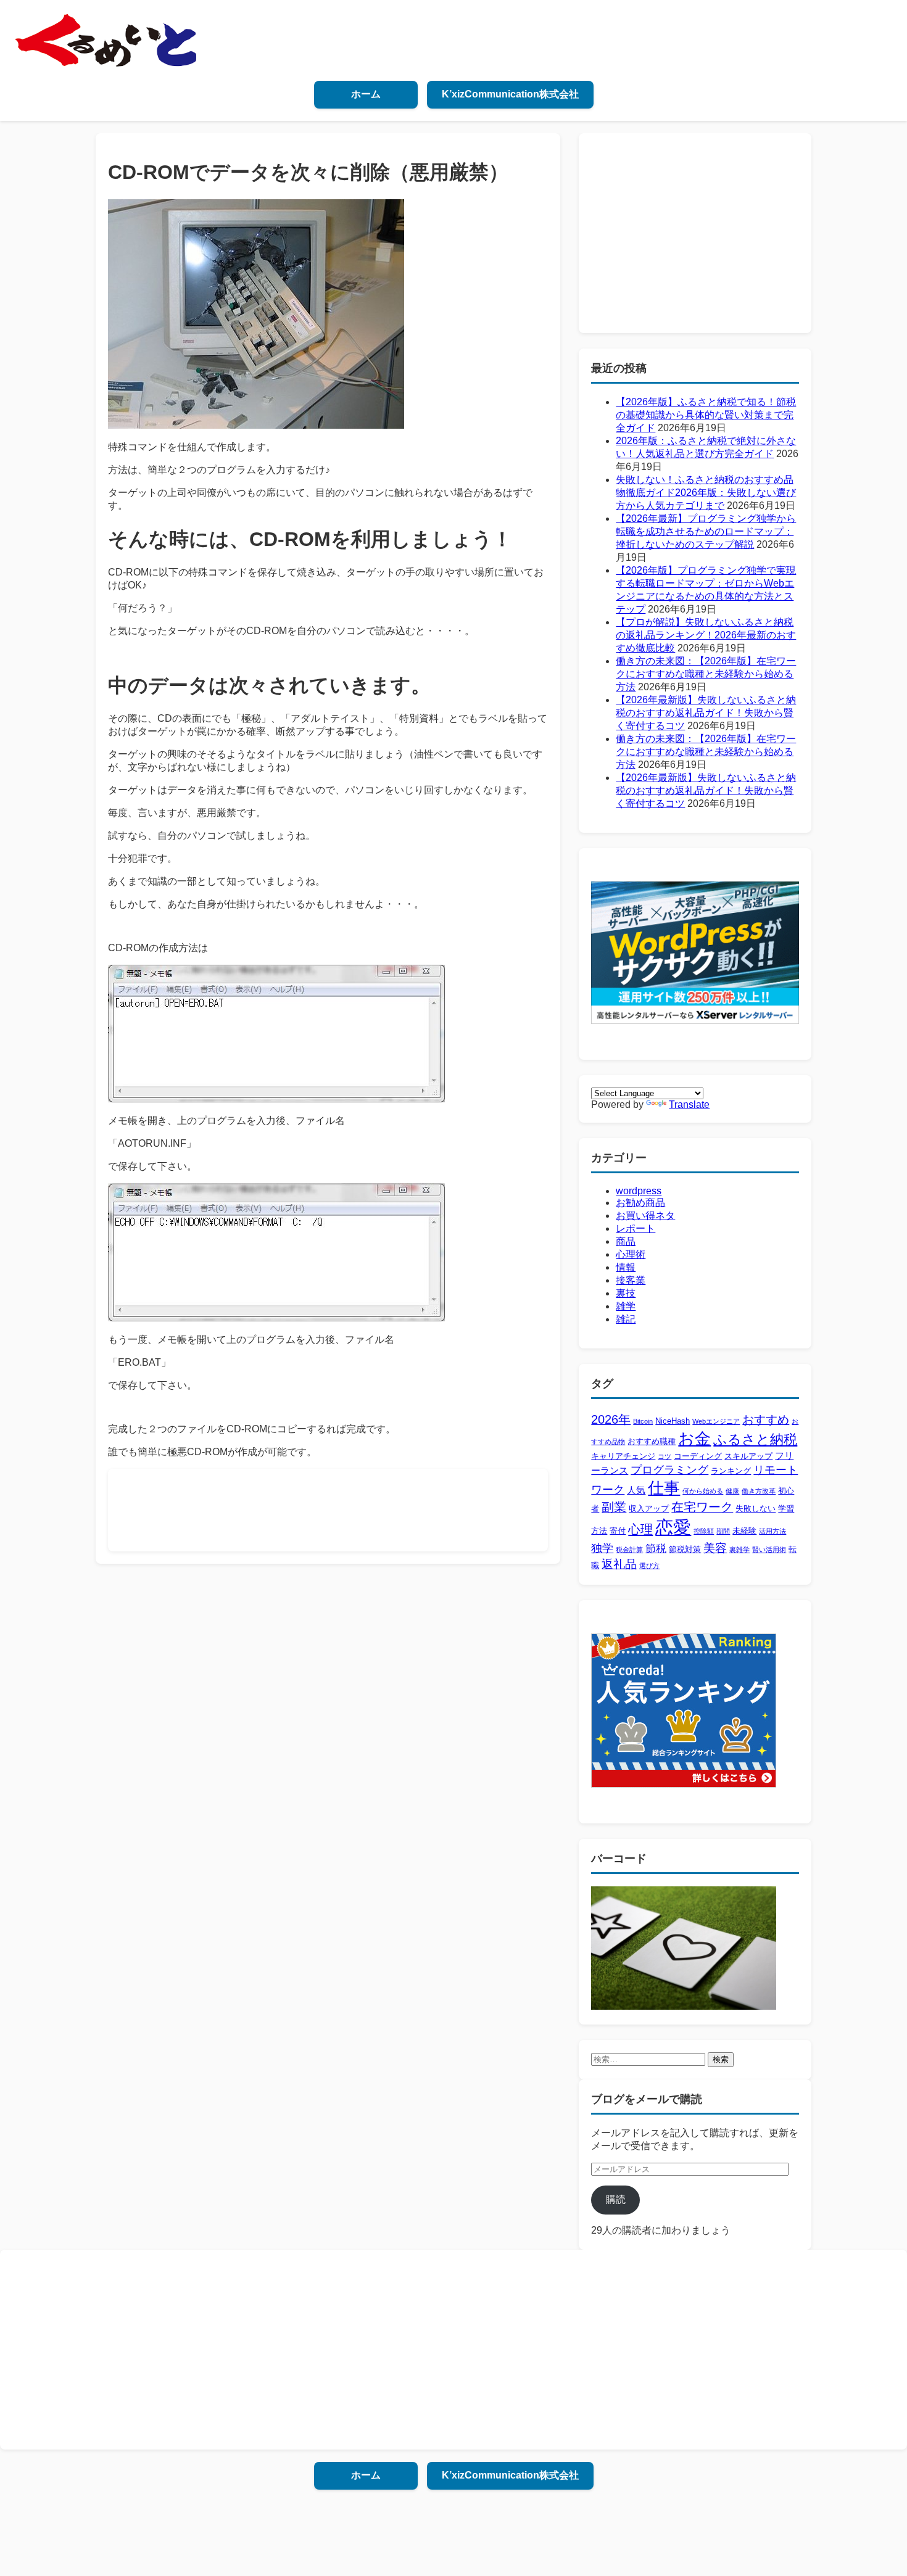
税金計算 (629, 1550)
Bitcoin (643, 1421)
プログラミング (669, 1470)
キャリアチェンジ (623, 1456)
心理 (640, 1529)
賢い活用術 (769, 1550)
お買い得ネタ (645, 1216)
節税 (656, 1549)
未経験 (744, 1531)
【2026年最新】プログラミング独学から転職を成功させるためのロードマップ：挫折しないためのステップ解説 (706, 531)
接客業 (631, 1280)
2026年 (611, 1419)
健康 (732, 1491)
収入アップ (649, 1509)
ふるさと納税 (755, 1439)
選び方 (649, 1566)
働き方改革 (759, 1491)
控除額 (704, 1531)
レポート (636, 1228)
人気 (636, 1490)
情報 (626, 1267)
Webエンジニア (716, 1421)
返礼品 (619, 1564)
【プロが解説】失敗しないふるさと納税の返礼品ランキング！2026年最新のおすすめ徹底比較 (706, 635)
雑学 (626, 1306)
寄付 (618, 1531)
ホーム (366, 94)
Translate (689, 1104)
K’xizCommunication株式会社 (510, 94)
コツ (665, 1456)
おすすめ (766, 1420)
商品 (626, 1241)
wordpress (639, 1191)
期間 (723, 1531)
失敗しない (756, 1509)
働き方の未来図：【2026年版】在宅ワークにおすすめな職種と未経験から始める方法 (706, 674)
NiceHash (673, 1421)
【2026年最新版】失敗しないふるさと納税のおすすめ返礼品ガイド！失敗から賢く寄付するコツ (706, 713)
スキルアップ (748, 1456)
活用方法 (772, 1531)
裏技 (626, 1293)
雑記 (626, 1319)
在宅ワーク (702, 1507)
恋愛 (673, 1527)
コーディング (698, 1456)
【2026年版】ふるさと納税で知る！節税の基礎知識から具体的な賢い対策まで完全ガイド (706, 415)
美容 (715, 1548)
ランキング (731, 1471)
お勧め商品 (640, 1203)
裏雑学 (739, 1550)
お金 (694, 1439)
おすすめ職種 (652, 1441)
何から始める (703, 1491)
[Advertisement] (345, 1509)
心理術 (631, 1254)
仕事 (664, 1488)
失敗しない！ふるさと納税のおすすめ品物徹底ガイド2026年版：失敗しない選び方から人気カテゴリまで (706, 493)
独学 (602, 1548)
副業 (614, 1507)
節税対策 (685, 1549)
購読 (616, 2199)
